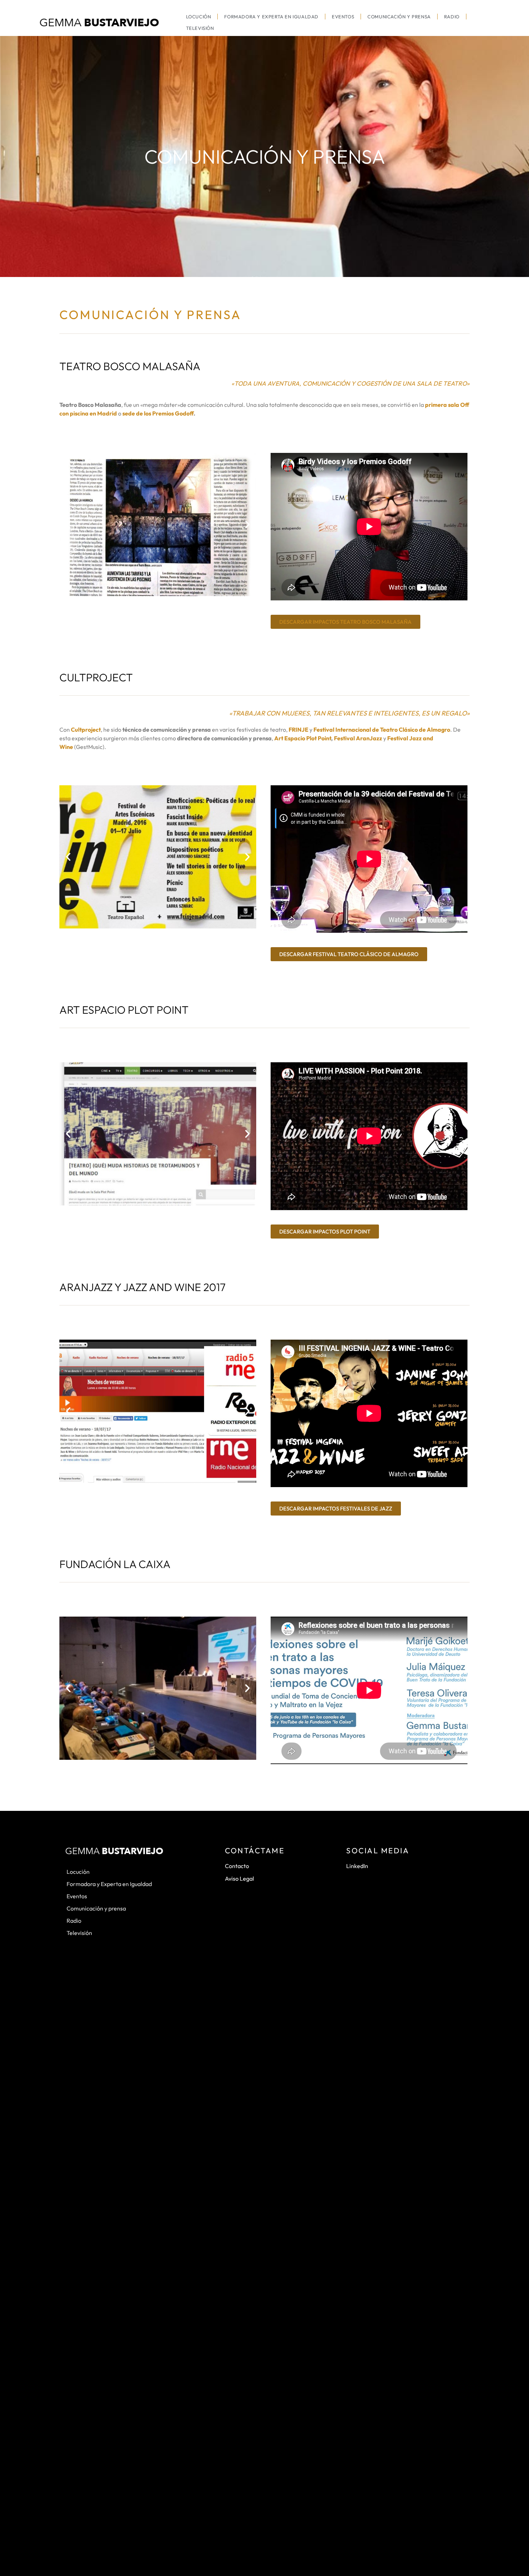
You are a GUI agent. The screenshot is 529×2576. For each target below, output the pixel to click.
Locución (199, 17)
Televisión (200, 28)
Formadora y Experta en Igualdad (271, 17)
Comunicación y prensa (399, 17)
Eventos (343, 17)
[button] (68, 524)
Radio (452, 17)
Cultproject (86, 730)
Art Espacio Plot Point (303, 738)
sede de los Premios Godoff (158, 413)
